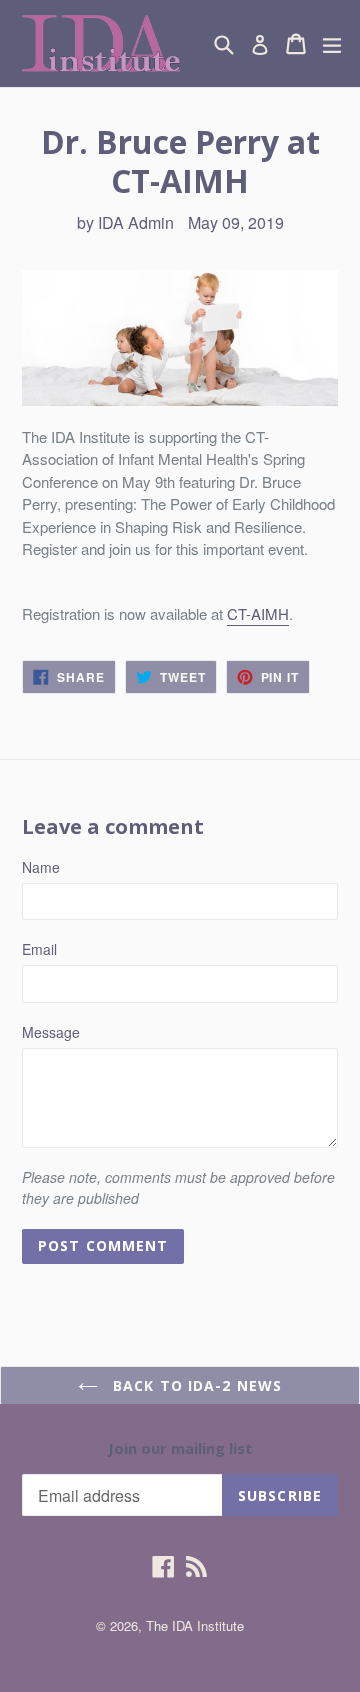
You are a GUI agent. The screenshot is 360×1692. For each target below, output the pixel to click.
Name (41, 867)
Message (51, 1032)
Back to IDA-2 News (195, 1385)
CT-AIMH (258, 613)
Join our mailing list (180, 1448)
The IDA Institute (195, 1625)
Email (39, 949)
